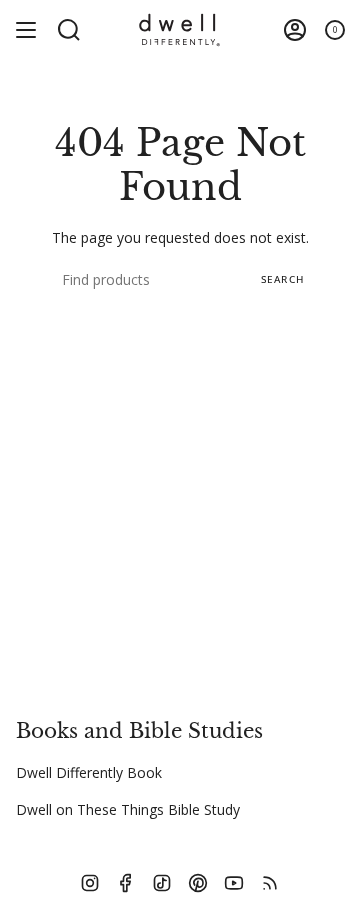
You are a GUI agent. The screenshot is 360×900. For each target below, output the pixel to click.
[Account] (295, 30)
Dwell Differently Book (89, 772)
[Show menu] (26, 30)
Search (282, 279)
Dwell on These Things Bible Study (128, 809)
